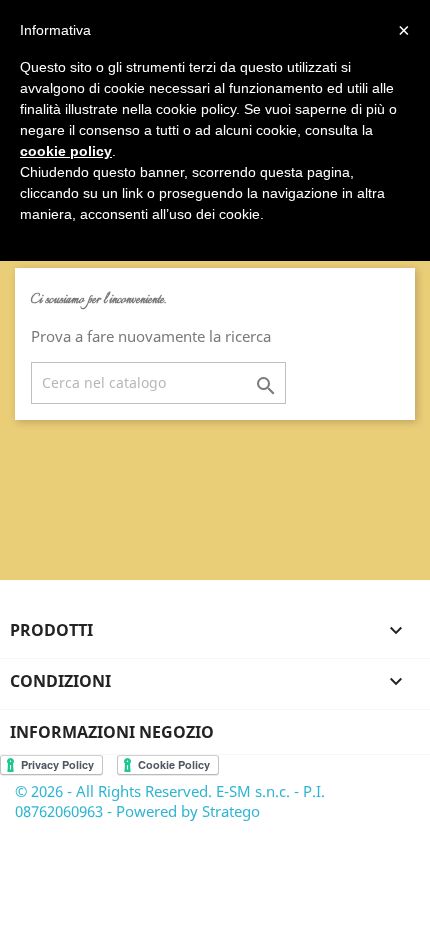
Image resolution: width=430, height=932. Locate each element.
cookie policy (66, 151)
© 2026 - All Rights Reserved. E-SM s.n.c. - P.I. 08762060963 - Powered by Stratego (170, 801)
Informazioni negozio (112, 732)
